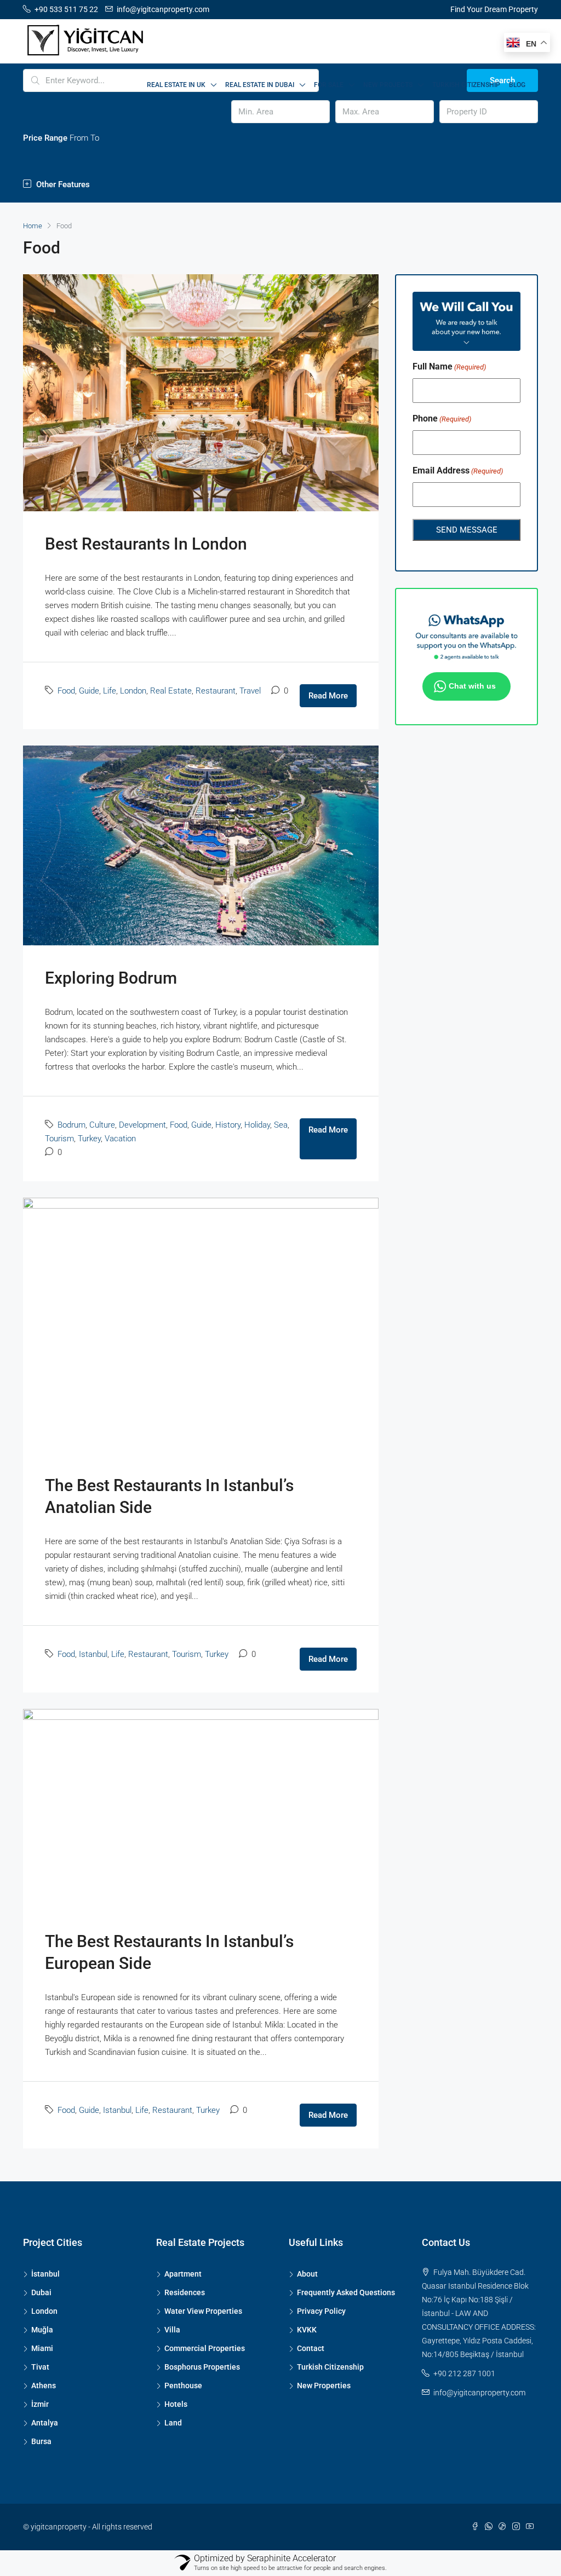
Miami (42, 2348)
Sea (281, 1125)
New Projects (388, 85)
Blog (517, 85)
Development (142, 1125)
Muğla (42, 2330)
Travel (250, 691)
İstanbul (45, 2274)
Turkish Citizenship (466, 85)
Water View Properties (203, 2311)
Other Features (62, 184)
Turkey (89, 1139)
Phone (442, 418)
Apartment (183, 2274)
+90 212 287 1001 (464, 2373)
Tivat (40, 2367)
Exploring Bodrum (111, 978)
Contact (311, 2348)
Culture (102, 1125)
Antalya (45, 2423)
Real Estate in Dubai (260, 85)
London (133, 691)
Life (110, 691)
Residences (185, 2292)
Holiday (257, 1125)
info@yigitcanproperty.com (479, 2393)
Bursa (41, 2441)
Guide (89, 691)
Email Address (458, 470)
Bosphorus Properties (202, 2367)
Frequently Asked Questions (346, 2292)
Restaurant (216, 691)
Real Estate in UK (176, 85)
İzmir (40, 2404)
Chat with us (472, 686)
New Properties (324, 2386)
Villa (172, 2330)
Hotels (176, 2404)
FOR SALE (329, 85)
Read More (328, 696)
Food (66, 691)
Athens (44, 2386)
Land (173, 2423)
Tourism (59, 1139)
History (228, 1125)
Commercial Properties (205, 2348)
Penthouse (183, 2386)
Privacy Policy (321, 2311)
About (307, 2274)
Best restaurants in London (146, 544)
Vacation (120, 1139)
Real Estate (171, 691)
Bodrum (71, 1125)
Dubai (41, 2292)
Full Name (449, 366)
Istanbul (93, 1654)
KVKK (307, 2330)
